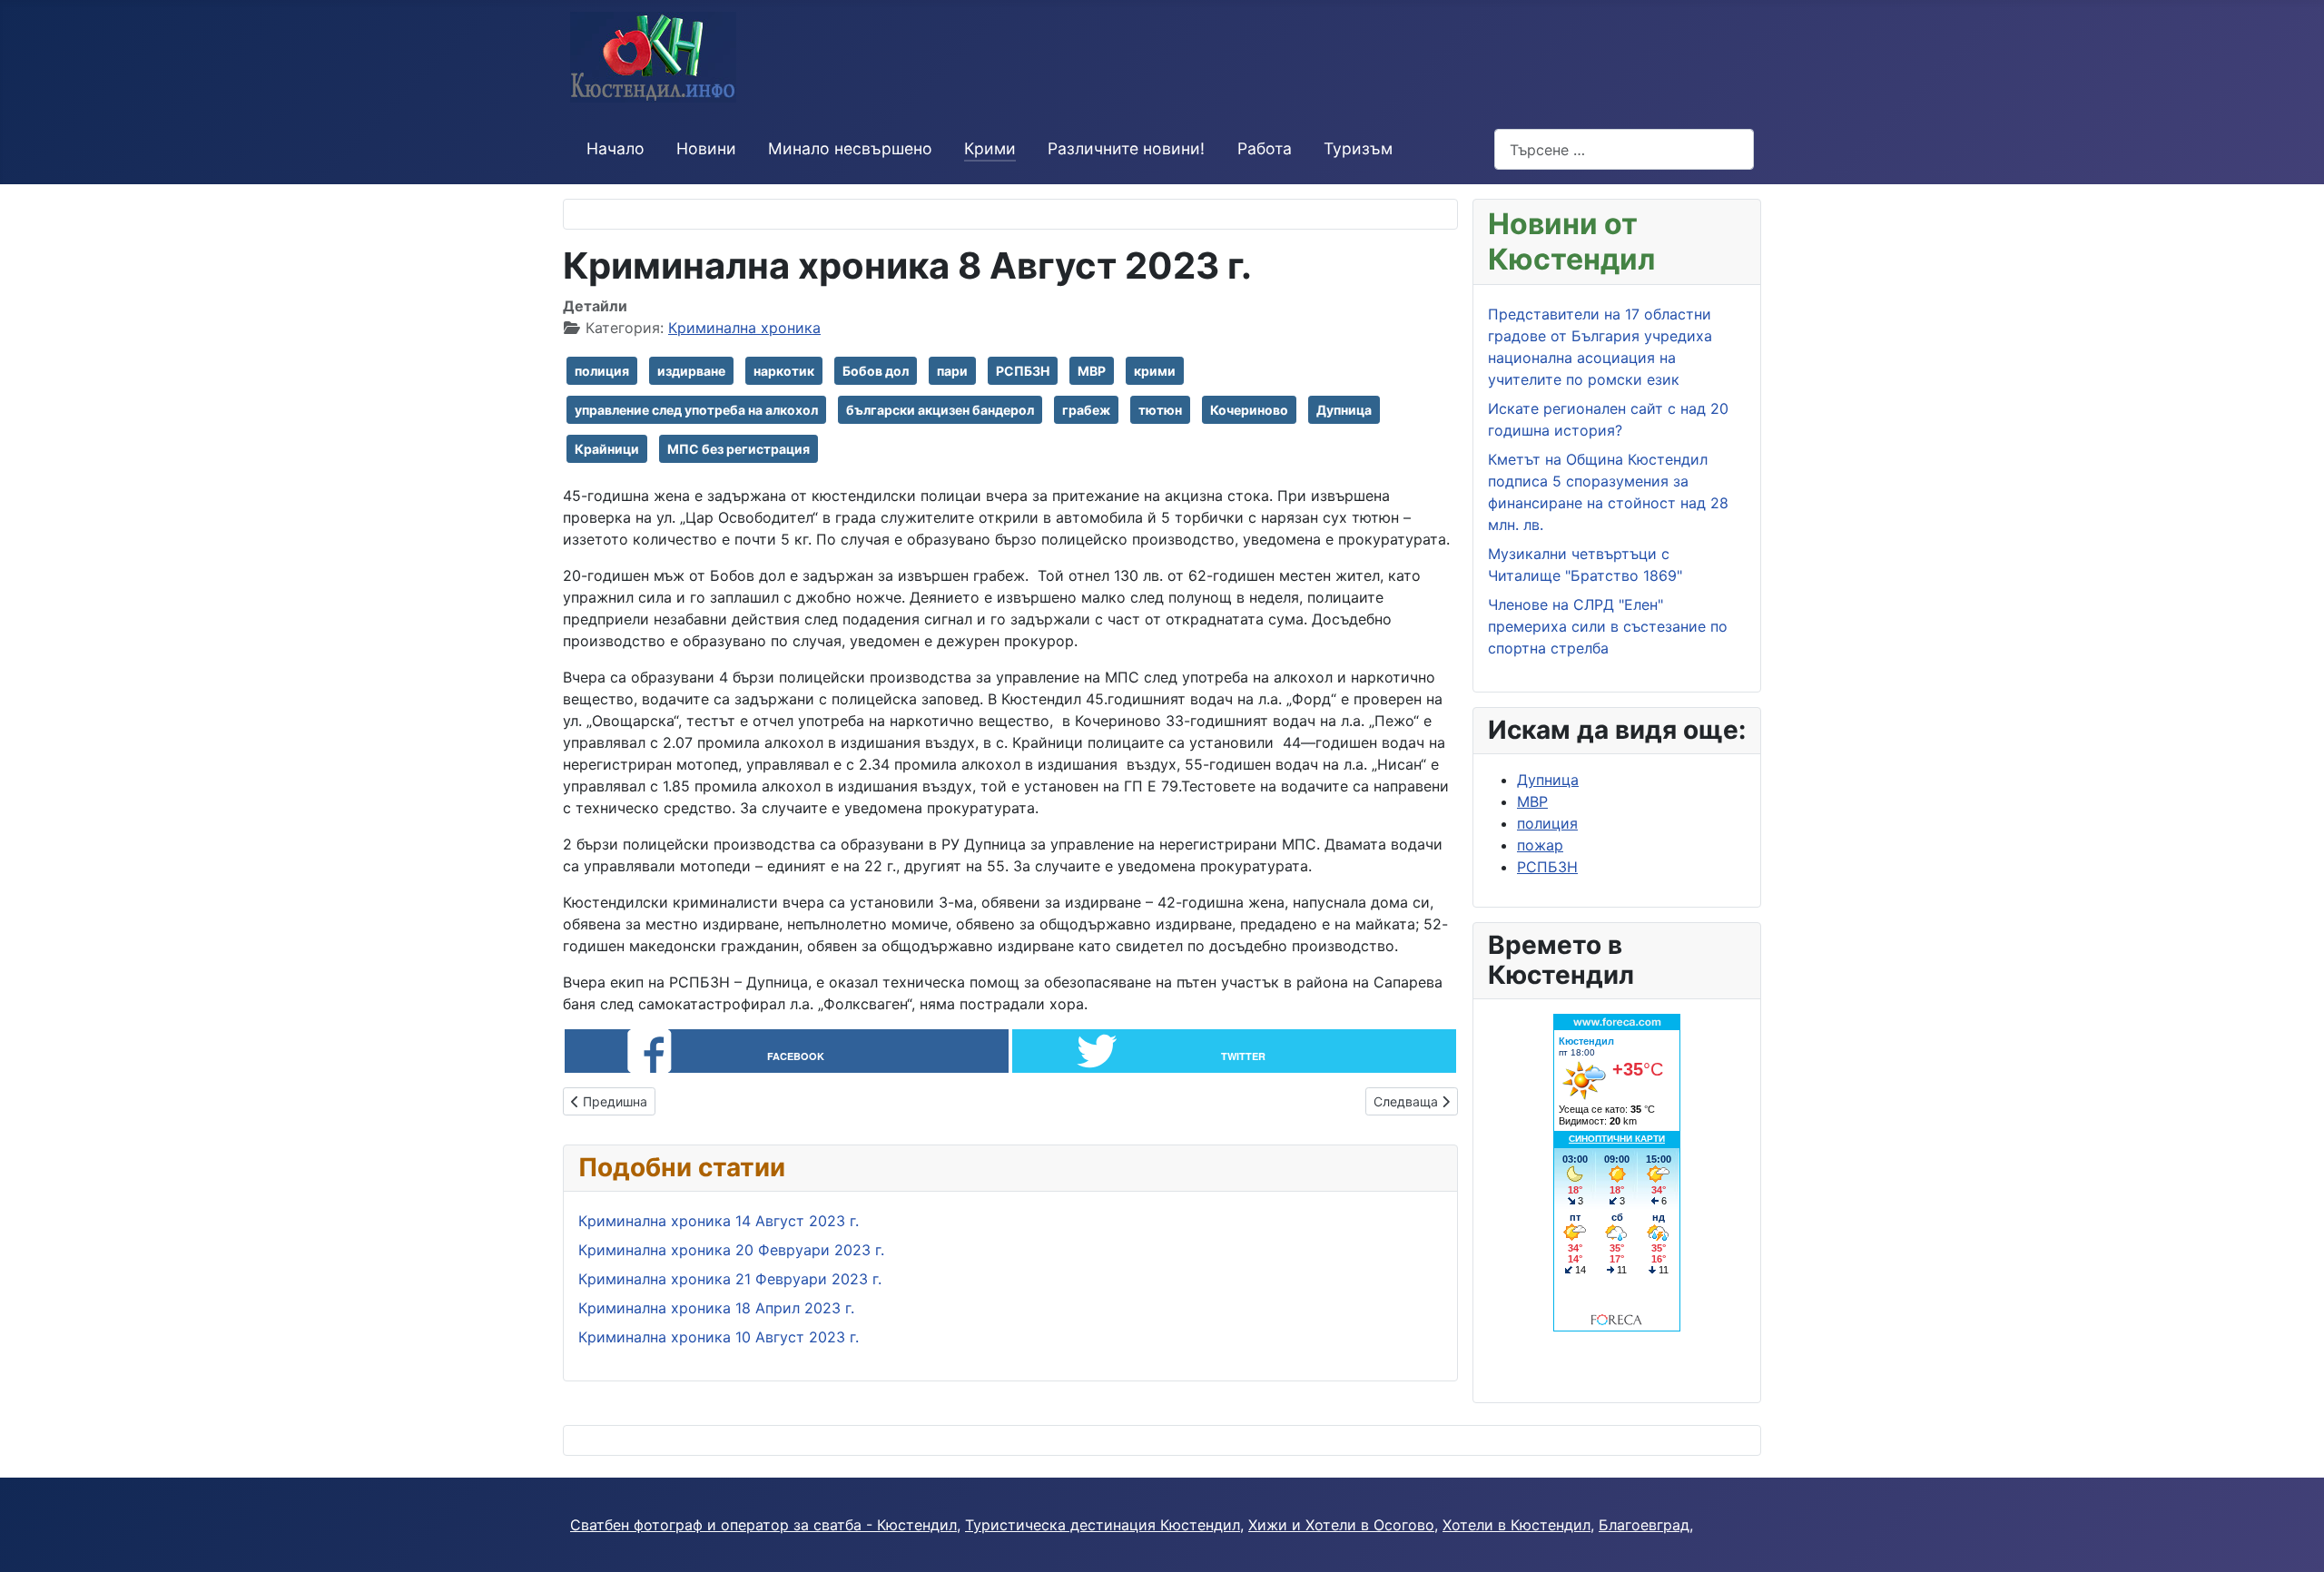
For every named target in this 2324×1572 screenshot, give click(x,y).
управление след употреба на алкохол (696, 410)
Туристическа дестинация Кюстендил (1103, 1525)
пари (952, 371)
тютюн (1160, 410)
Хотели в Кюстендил (1517, 1525)
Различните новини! (1126, 148)
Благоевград (1644, 1525)
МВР (1092, 371)
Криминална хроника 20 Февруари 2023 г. (731, 1250)
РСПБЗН (1023, 371)
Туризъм (1358, 148)
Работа (1265, 148)
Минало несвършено (850, 148)
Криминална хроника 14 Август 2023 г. (719, 1221)
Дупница (1344, 410)
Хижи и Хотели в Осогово (1341, 1525)
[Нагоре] (2292, 1538)
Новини (706, 148)
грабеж (1086, 410)
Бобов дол (876, 371)
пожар (1540, 845)
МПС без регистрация (739, 449)
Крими (990, 148)
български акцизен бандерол (940, 410)
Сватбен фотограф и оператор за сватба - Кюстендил (763, 1525)
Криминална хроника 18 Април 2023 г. (716, 1308)
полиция (602, 371)
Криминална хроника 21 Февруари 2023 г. (730, 1279)
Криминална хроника (744, 328)
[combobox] (1624, 149)
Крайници (607, 449)
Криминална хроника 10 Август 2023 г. (719, 1337)
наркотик (784, 371)
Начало (615, 148)
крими (1155, 371)
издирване (691, 371)
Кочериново (1249, 410)
